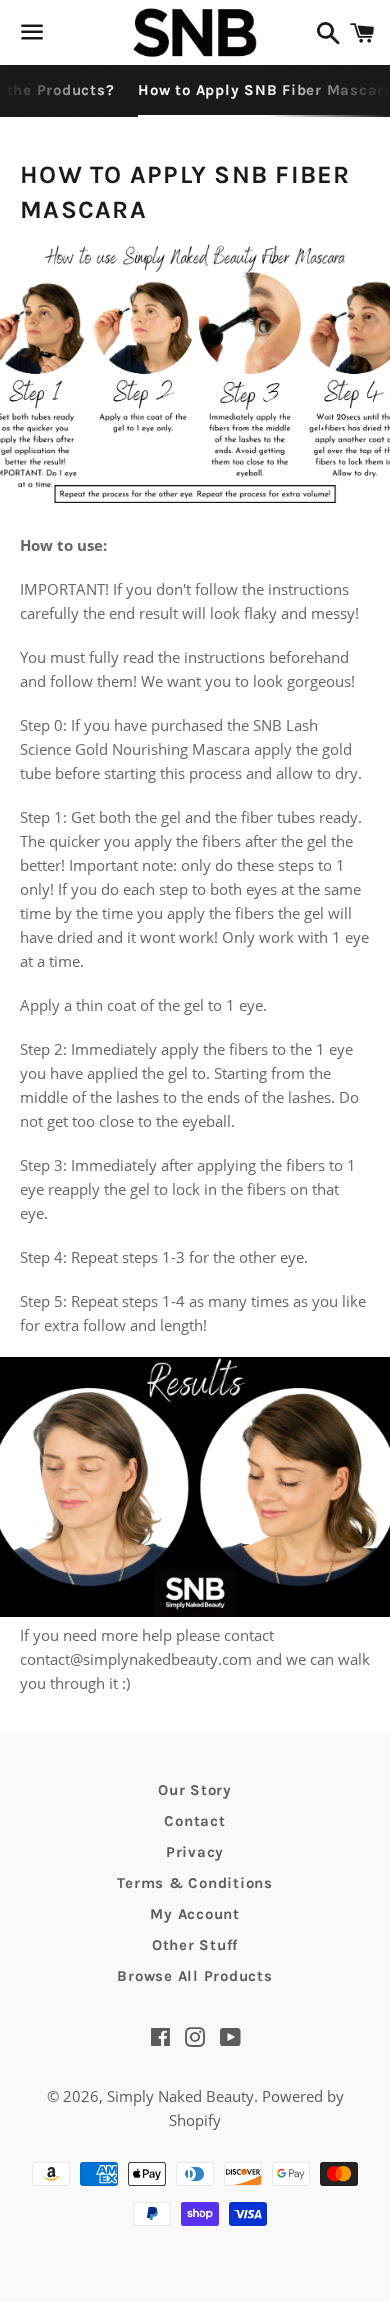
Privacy (195, 1852)
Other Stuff (195, 1945)
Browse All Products (194, 1976)
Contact (194, 1821)
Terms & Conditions (195, 1883)
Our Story (195, 1790)
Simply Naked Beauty (180, 2096)
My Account (195, 1914)
